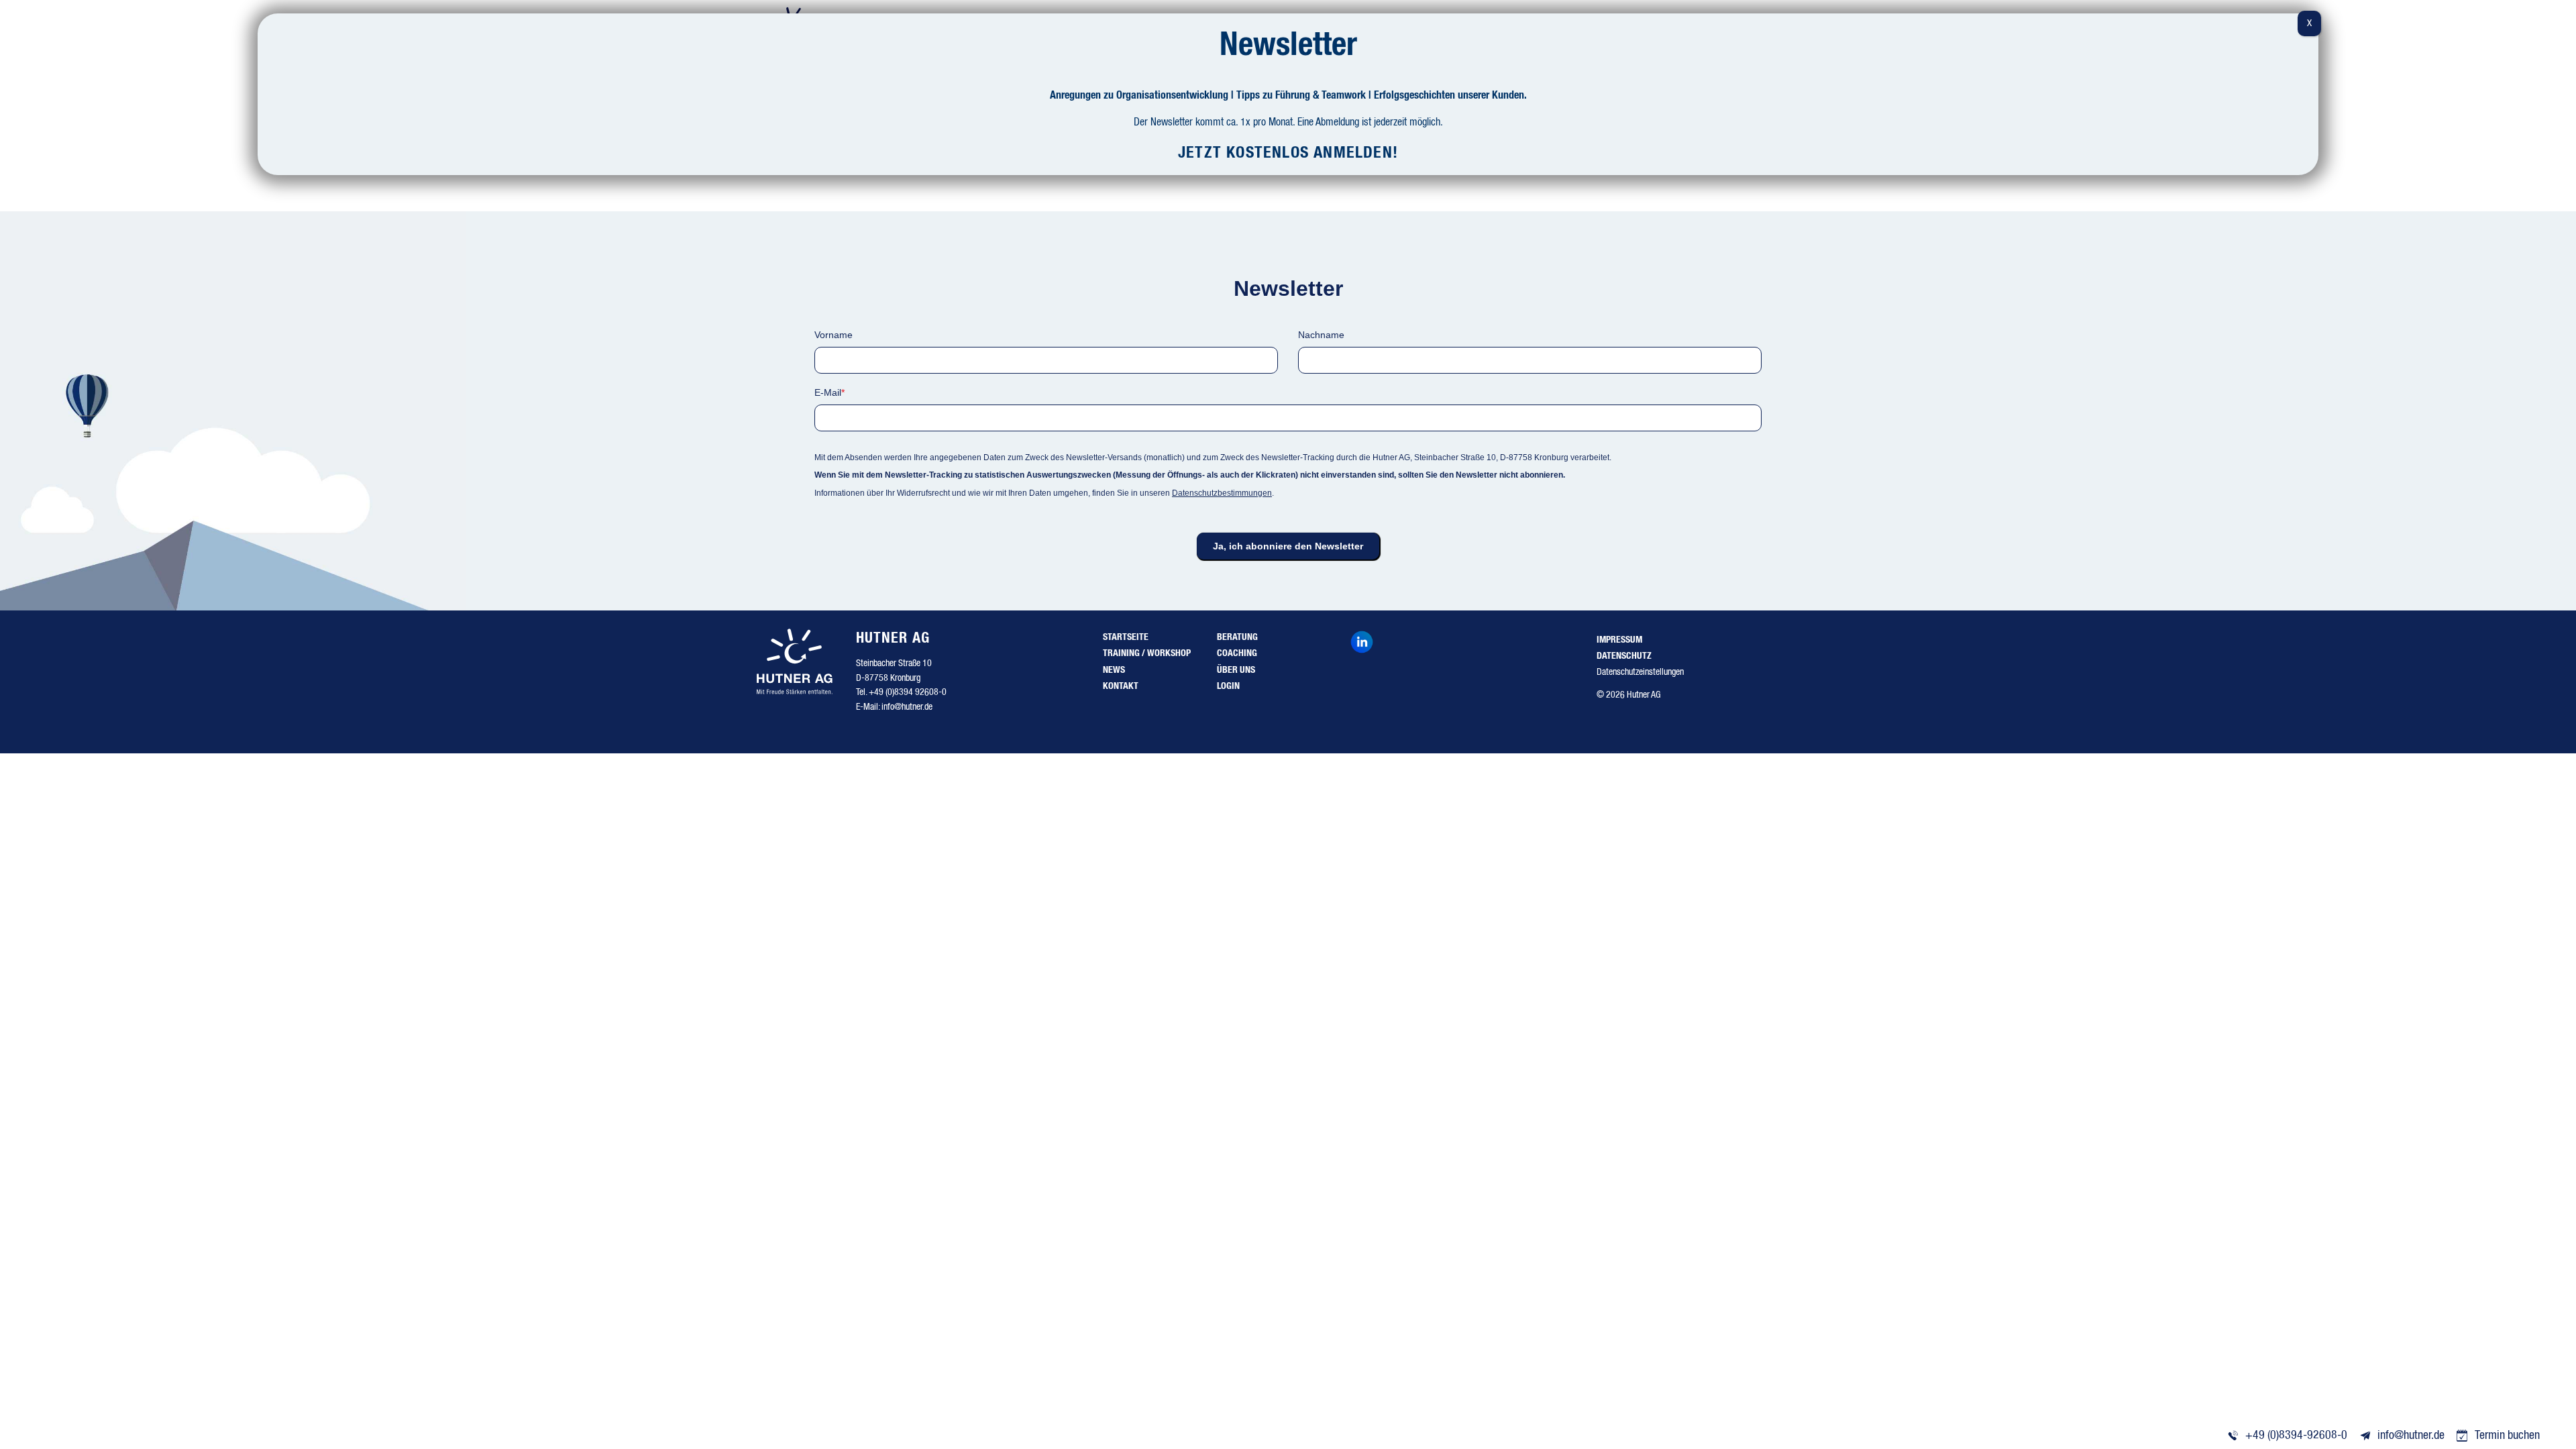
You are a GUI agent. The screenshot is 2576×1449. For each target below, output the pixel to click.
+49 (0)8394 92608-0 (908, 692)
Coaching (1237, 653)
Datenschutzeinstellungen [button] (1640, 672)
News (1114, 670)
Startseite (1126, 637)
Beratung (1237, 637)
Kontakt (1121, 686)
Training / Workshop (1147, 653)
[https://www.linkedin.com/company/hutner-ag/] (1365, 644)
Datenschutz (1624, 656)
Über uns (1236, 670)
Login (1228, 686)
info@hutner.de (907, 707)
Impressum (1619, 640)
